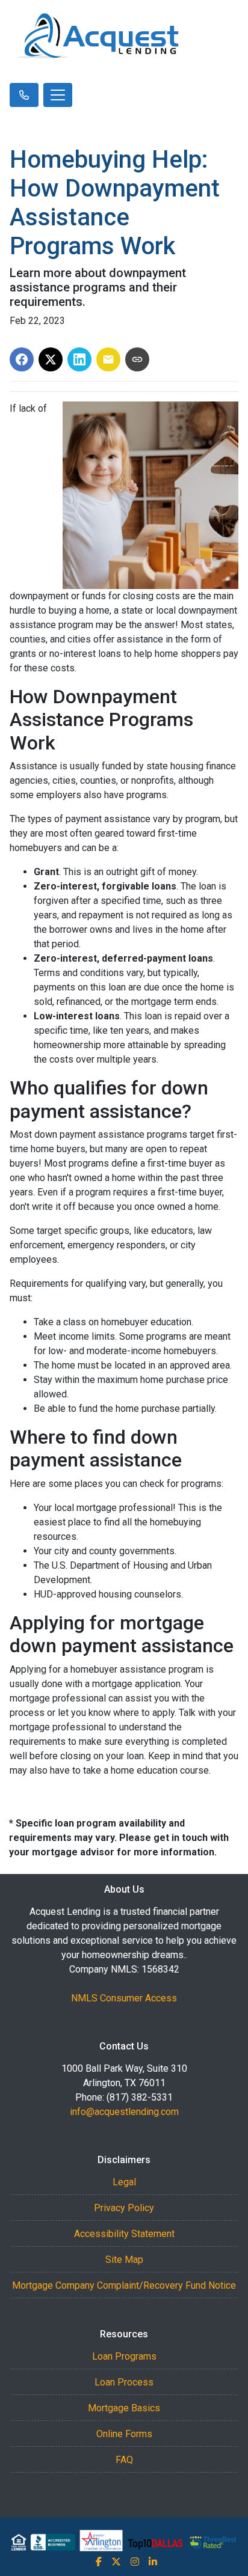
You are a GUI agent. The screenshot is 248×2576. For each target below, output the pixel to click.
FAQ (124, 2460)
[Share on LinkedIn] (79, 359)
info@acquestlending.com (124, 2112)
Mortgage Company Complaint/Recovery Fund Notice (124, 2285)
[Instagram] (135, 2562)
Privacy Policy (124, 2208)
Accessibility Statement (124, 2234)
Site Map (124, 2260)
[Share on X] (51, 359)
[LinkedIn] (153, 2562)
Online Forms (124, 2434)
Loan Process (124, 2382)
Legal (124, 2182)
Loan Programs (124, 2356)
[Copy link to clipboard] (137, 359)
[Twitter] (116, 2562)
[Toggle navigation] (58, 95)
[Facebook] (99, 2562)
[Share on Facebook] (22, 359)
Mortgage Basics (124, 2408)
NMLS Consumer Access (124, 1998)
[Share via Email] (108, 359)
